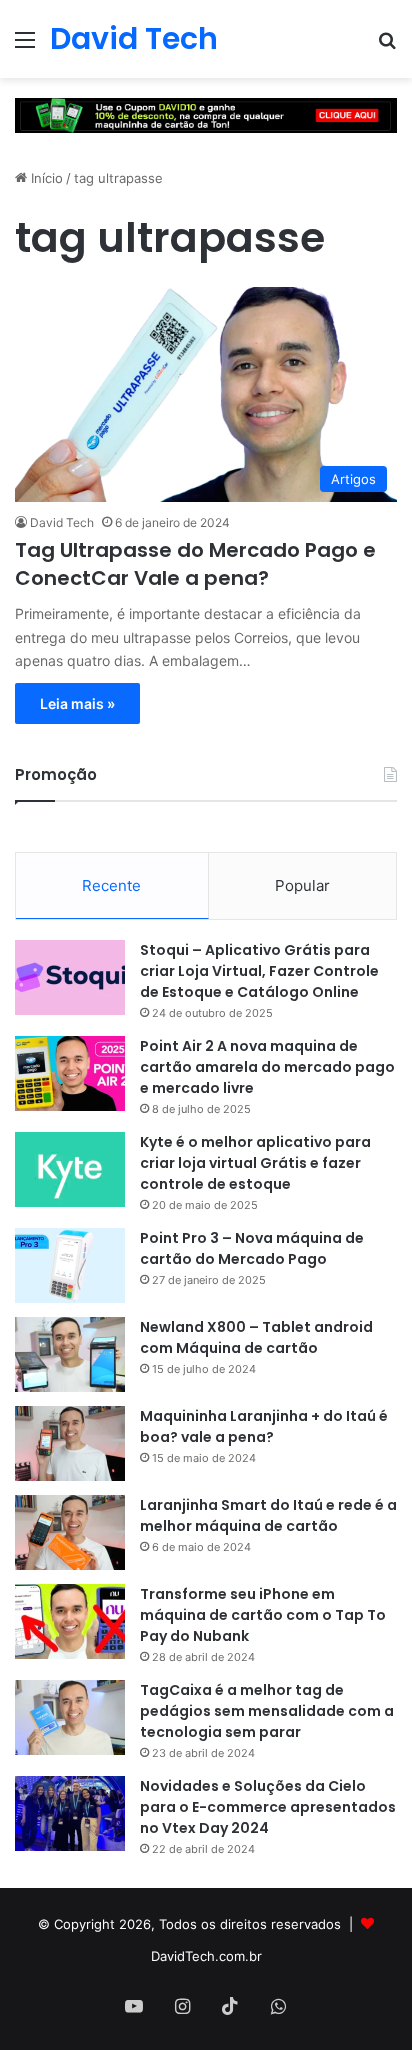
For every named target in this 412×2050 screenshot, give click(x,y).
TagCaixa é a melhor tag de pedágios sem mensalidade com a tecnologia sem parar (267, 1711)
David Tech (62, 522)
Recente (111, 885)
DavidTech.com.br (206, 1956)
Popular (302, 885)
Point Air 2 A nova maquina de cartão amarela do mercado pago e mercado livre (267, 1067)
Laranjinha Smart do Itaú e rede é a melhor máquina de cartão (268, 1515)
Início (45, 178)
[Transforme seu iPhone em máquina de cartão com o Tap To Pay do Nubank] (70, 1621)
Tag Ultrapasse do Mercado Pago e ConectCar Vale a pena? (195, 564)
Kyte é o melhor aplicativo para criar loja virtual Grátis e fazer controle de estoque (255, 1163)
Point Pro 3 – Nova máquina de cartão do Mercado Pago (252, 1248)
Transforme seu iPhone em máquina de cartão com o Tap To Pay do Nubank (263, 1615)
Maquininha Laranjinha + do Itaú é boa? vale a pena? (264, 1426)
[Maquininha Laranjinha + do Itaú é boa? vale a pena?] (70, 1443)
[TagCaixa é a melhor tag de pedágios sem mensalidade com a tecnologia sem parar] (70, 1717)
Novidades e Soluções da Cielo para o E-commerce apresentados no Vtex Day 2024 (268, 1807)
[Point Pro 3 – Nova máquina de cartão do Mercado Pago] (70, 1265)
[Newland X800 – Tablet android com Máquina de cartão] (70, 1354)
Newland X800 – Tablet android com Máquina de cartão (256, 1337)
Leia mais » (77, 703)
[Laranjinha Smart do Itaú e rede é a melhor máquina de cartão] (70, 1532)
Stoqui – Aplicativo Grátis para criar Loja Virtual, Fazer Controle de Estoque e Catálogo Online (259, 971)
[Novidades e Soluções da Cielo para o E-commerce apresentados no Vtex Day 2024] (70, 1813)
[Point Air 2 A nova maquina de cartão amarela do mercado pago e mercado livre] (70, 1073)
